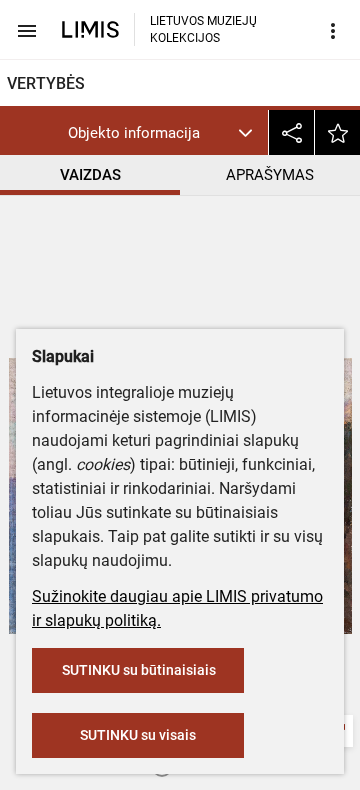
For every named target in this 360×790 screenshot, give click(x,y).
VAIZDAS (90, 175)
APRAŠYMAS (270, 175)
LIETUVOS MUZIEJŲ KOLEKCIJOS (203, 29)
